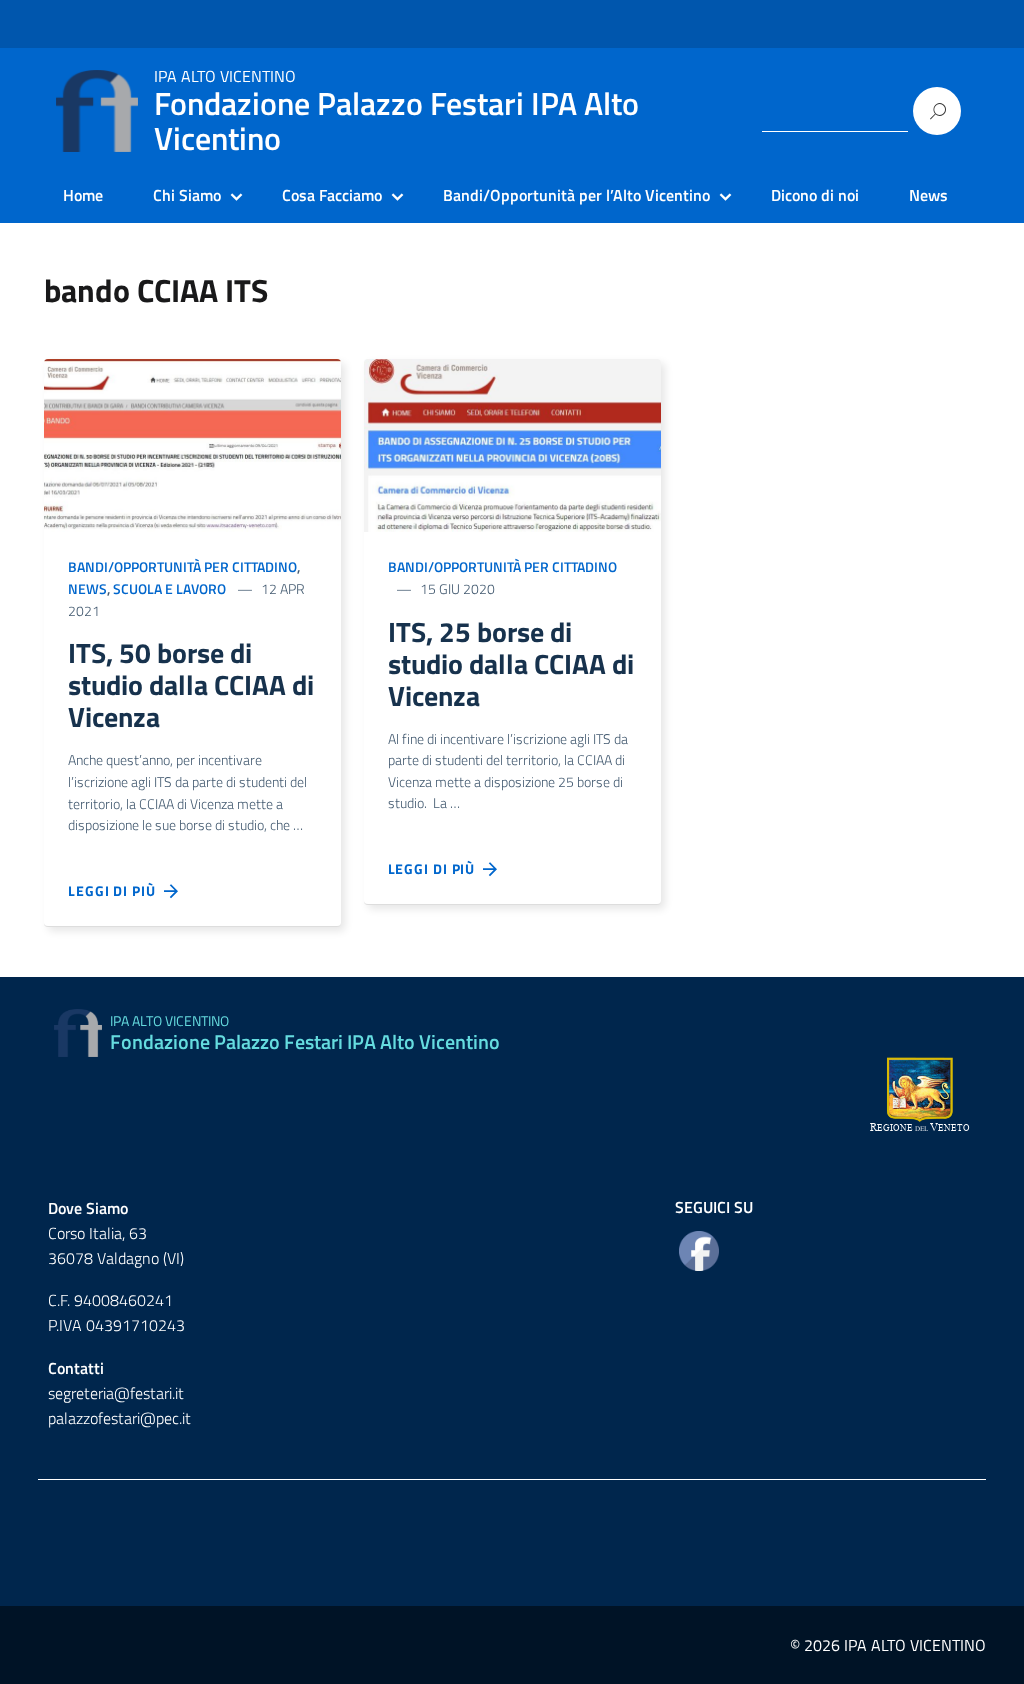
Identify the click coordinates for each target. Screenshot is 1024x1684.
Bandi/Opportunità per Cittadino (182, 566)
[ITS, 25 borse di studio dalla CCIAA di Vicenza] (512, 443)
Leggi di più (116, 890)
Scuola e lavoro (169, 588)
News (928, 195)
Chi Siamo (187, 195)
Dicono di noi (815, 195)
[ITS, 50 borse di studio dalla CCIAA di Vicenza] (192, 443)
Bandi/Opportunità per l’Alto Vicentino (576, 195)
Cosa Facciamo (332, 195)
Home (83, 195)
